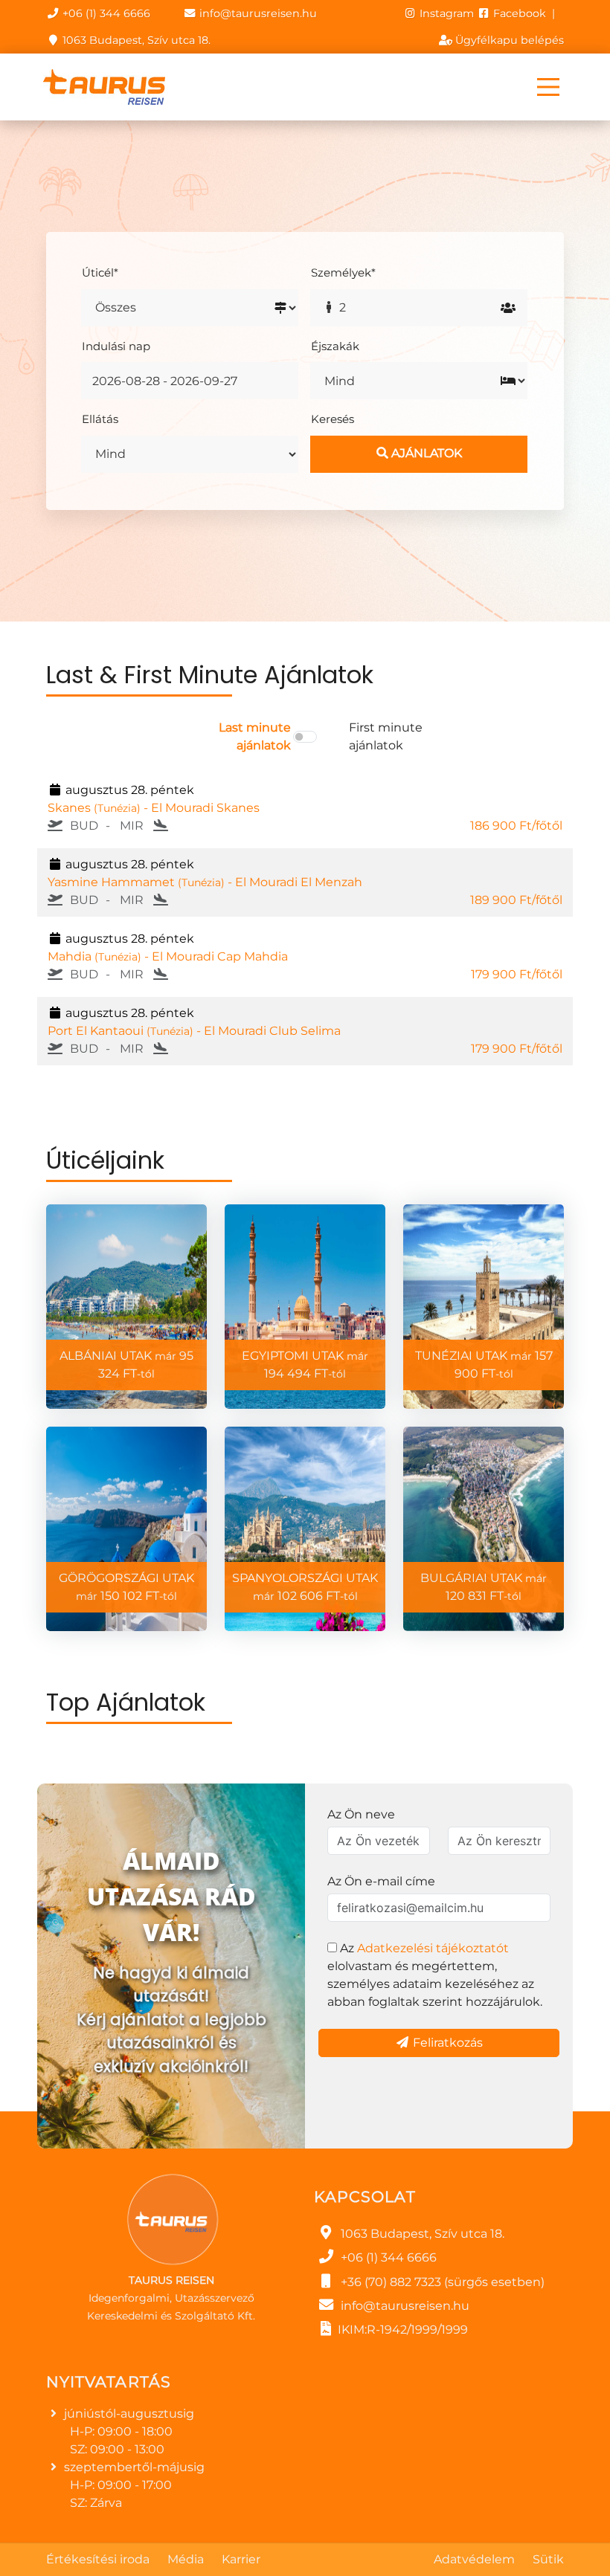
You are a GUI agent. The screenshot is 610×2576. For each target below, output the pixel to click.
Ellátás (100, 419)
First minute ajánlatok (386, 736)
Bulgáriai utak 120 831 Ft (484, 1587)
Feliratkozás (446, 2043)
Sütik (548, 2559)
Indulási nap (116, 346)
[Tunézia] (484, 1307)
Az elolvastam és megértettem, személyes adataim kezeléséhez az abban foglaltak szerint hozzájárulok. (435, 1975)
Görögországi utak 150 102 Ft (126, 1587)
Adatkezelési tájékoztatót (433, 1948)
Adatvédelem (474, 2559)
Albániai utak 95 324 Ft (126, 1365)
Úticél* (100, 272)
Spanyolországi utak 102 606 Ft (305, 1587)
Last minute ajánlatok (255, 736)
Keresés (333, 419)
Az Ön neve (361, 1814)
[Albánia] (126, 1307)
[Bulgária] (484, 1529)
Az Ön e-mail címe (381, 1881)
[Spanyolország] (305, 1529)
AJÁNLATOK (425, 453)
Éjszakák (335, 346)
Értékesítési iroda (98, 2559)
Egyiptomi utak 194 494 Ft (305, 1365)
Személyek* (343, 272)
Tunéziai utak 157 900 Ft (484, 1365)
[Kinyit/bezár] (548, 87)
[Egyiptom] (305, 1307)
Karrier (241, 2559)
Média (186, 2559)
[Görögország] (126, 1529)
